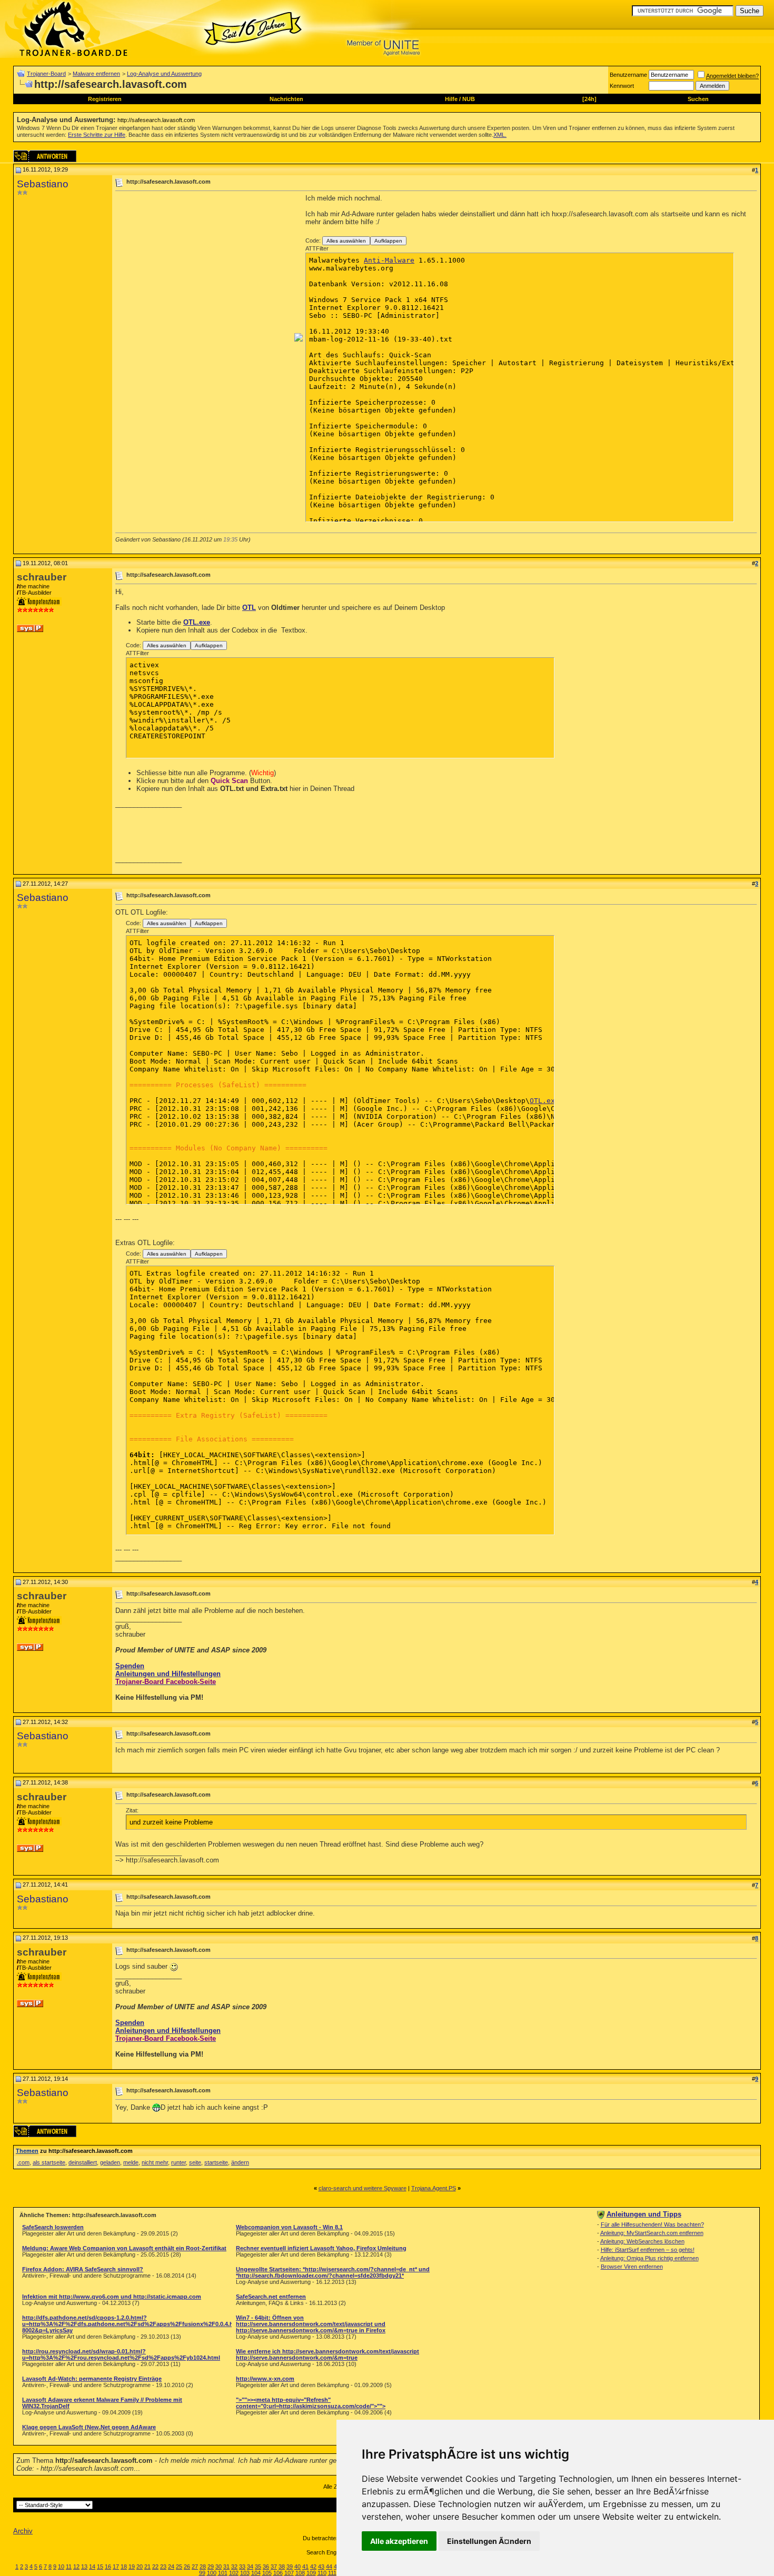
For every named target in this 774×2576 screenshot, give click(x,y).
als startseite (49, 2162)
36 (266, 2567)
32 (234, 2567)
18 (124, 2567)
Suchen (698, 99)
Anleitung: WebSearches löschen (642, 2241)
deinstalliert (83, 2162)
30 (219, 2567)
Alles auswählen (346, 241)
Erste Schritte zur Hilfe (97, 135)
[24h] (589, 99)
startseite (216, 2162)
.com (23, 2162)
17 (116, 2567)
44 (329, 2567)
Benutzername (628, 75)
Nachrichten (286, 99)
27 (195, 2567)
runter (178, 2162)
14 (92, 2567)
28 (203, 2567)
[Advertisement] (204, 268)
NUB (469, 99)
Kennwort (622, 86)
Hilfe (451, 99)
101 (223, 2573)
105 (267, 2573)
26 (187, 2567)
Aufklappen (388, 241)
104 (256, 2573)
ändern (240, 2162)
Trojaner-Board (46, 74)
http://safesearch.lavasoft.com (156, 120)
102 (234, 2573)
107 (289, 2573)
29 (211, 2567)
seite (195, 2162)
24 (171, 2567)
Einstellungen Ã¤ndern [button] (489, 2541)
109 (311, 2573)
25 (179, 2567)
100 (212, 2573)
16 (108, 2567)
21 (147, 2567)
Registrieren (105, 99)
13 (84, 2567)
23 (163, 2567)
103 (245, 2573)
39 (290, 2567)
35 (258, 2567)
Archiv (23, 2531)
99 (202, 2573)
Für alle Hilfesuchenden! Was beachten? (652, 2224)
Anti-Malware (389, 260)
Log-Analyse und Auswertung (164, 74)
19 (132, 2567)
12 (76, 2567)
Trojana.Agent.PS (434, 2188)
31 (226, 2567)
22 (155, 2567)
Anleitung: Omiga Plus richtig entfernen (649, 2258)
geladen (110, 2162)
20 (140, 2567)
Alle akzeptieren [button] (399, 2541)
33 (242, 2567)
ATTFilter (317, 248)
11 (69, 2567)
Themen (27, 2151)
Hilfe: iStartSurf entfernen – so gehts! (648, 2250)
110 (322, 2573)
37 (274, 2567)
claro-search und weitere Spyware (363, 2188)
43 (321, 2567)
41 (305, 2567)
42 (313, 2567)
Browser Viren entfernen (632, 2267)
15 (100, 2567)
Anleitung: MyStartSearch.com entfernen (652, 2233)
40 (297, 2567)
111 (332, 2573)
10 (61, 2567)
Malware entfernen (96, 74)
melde (131, 2162)
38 (282, 2567)
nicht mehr (155, 2162)
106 (278, 2573)
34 (250, 2567)
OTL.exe (197, 622)
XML (499, 135)
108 (300, 2573)
